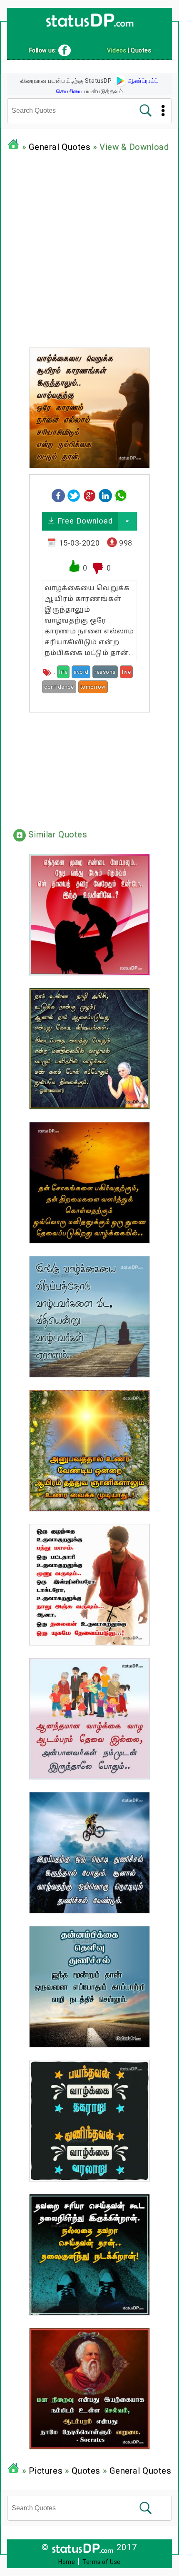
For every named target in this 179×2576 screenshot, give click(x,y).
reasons (105, 672)
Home (67, 2562)
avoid (81, 672)
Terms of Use (102, 2562)
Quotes (86, 2471)
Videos (117, 50)
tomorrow (93, 687)
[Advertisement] (89, 248)
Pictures (46, 2471)
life (63, 672)
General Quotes (60, 147)
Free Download (84, 521)
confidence (59, 687)
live (126, 672)
